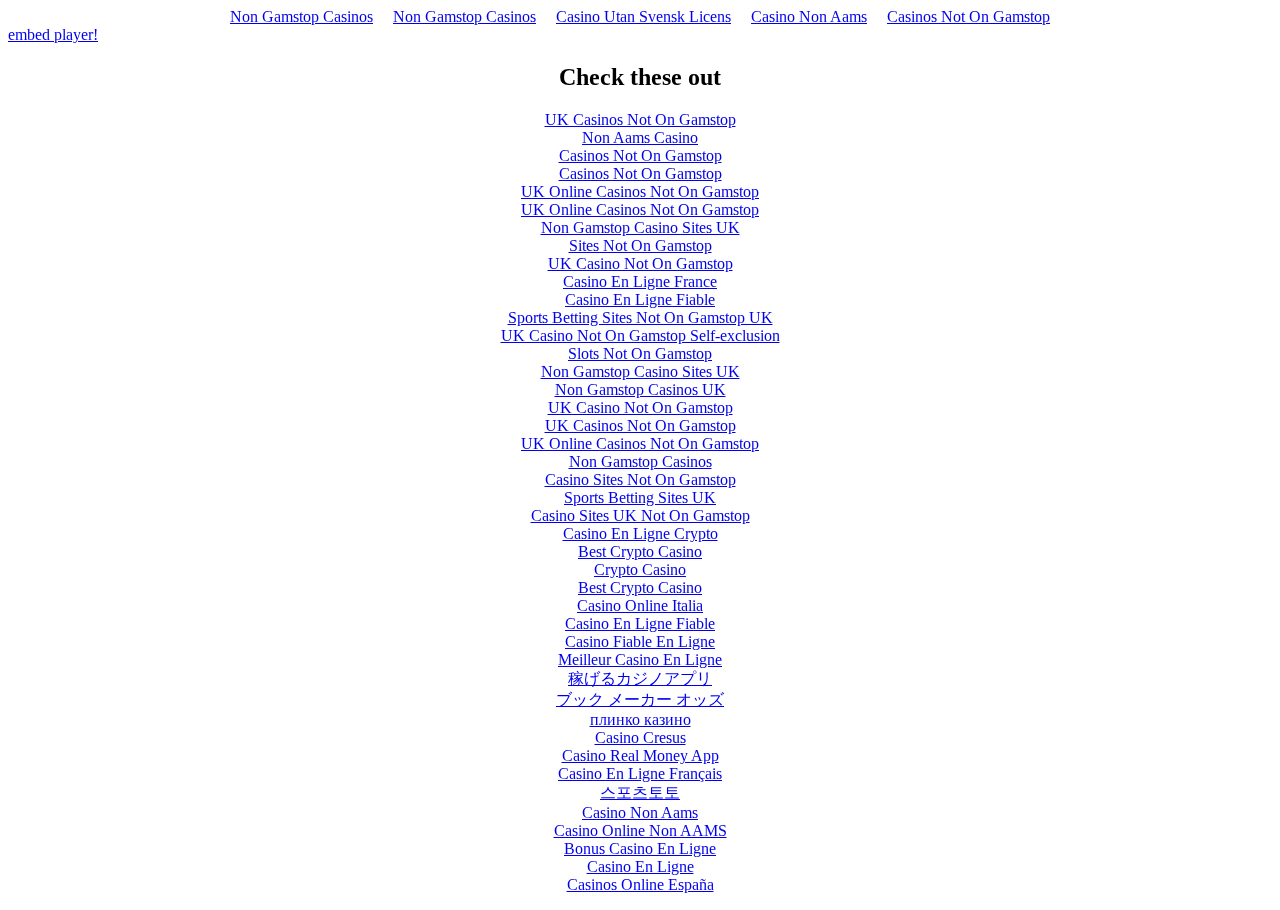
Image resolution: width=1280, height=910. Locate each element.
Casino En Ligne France (640, 281)
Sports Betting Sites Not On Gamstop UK (640, 317)
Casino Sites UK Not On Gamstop (640, 515)
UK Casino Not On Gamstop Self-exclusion (640, 335)
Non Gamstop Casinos (301, 16)
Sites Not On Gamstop (640, 245)
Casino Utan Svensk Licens (643, 16)
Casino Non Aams (809, 16)
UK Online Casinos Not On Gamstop (640, 191)
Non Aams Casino (640, 137)
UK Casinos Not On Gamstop (640, 119)
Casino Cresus (640, 737)
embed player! (53, 34)
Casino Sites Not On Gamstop (640, 479)
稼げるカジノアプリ (640, 678)
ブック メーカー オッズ (640, 699)
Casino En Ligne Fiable (640, 299)
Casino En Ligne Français (640, 773)
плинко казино (640, 719)
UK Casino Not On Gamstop (640, 263)
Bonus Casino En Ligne (640, 848)
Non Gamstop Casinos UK (640, 389)
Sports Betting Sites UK (640, 497)
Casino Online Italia (640, 605)
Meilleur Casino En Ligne (640, 659)
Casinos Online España (640, 884)
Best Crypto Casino (640, 551)
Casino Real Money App (640, 755)
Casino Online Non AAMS (640, 830)
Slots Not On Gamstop (640, 353)
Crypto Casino (640, 569)
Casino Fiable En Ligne (640, 641)
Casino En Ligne (640, 866)
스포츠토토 (640, 792)
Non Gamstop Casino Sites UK (640, 227)
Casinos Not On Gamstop (968, 16)
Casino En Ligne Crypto (640, 533)
